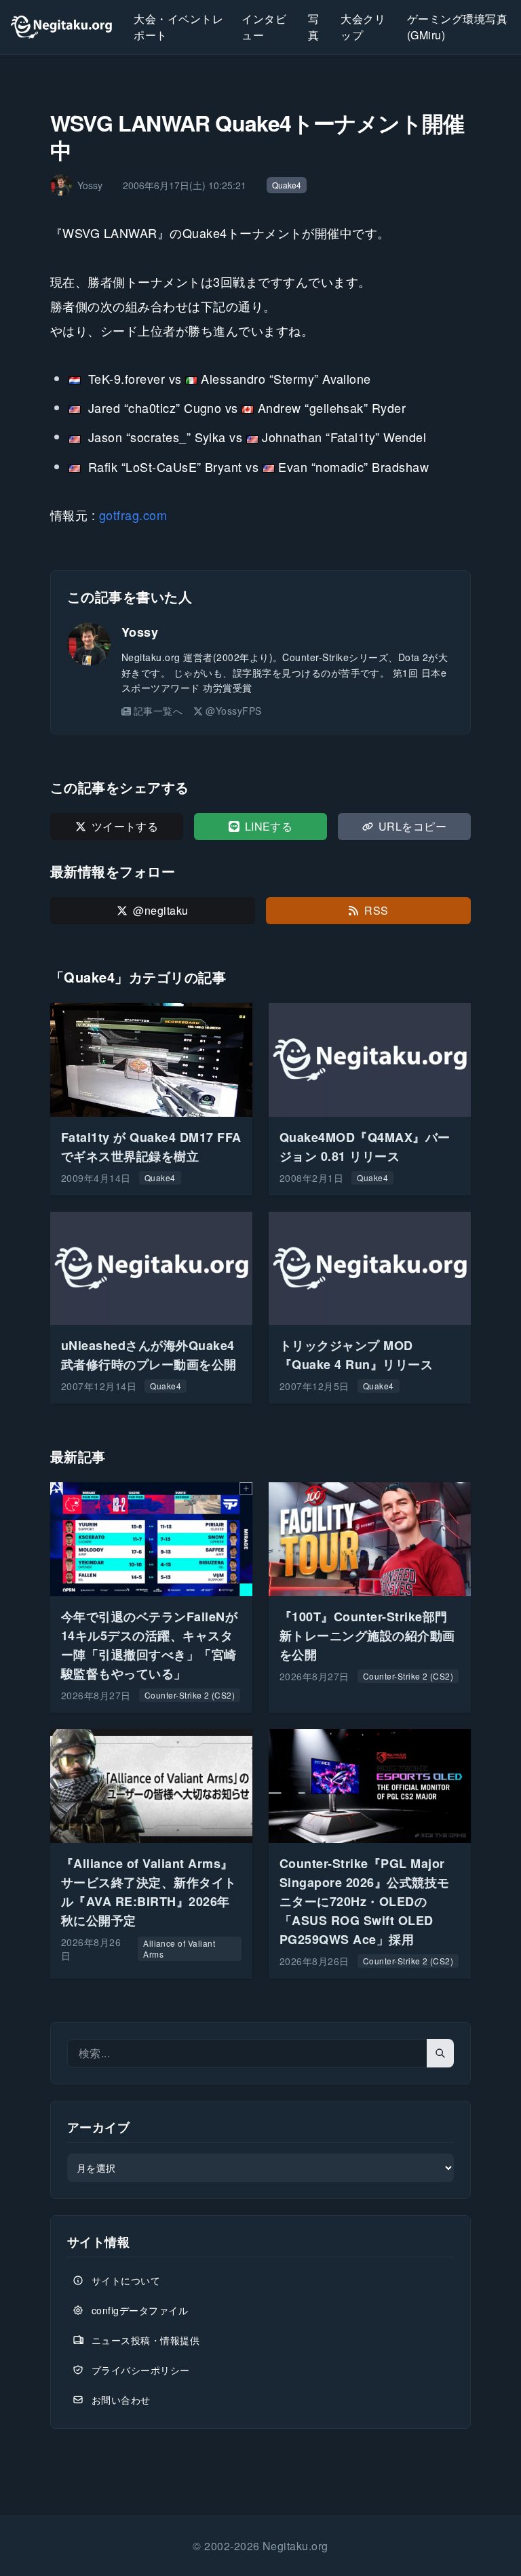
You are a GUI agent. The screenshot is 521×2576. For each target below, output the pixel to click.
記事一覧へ (158, 711)
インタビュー (264, 27)
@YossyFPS (233, 711)
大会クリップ (363, 27)
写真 (313, 27)
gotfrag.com (133, 515)
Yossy (140, 632)
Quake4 (287, 185)
